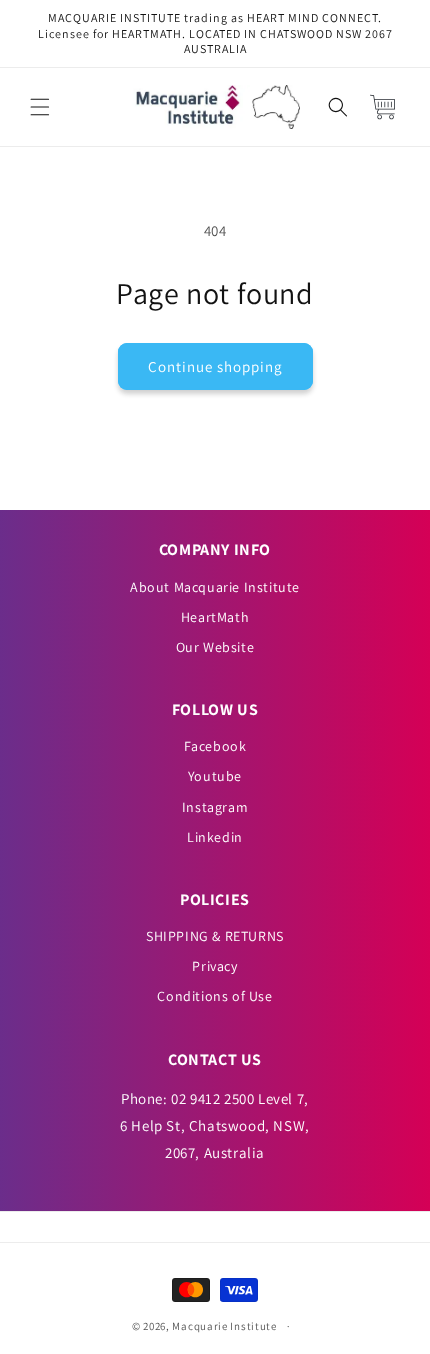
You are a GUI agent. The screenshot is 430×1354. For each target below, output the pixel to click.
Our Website (215, 647)
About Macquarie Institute (215, 587)
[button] (40, 107)
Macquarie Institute (224, 1326)
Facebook (215, 746)
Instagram (215, 807)
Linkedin (215, 837)
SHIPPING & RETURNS (215, 936)
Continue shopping (215, 366)
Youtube (215, 776)
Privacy (214, 966)
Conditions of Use (214, 996)
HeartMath (215, 617)
